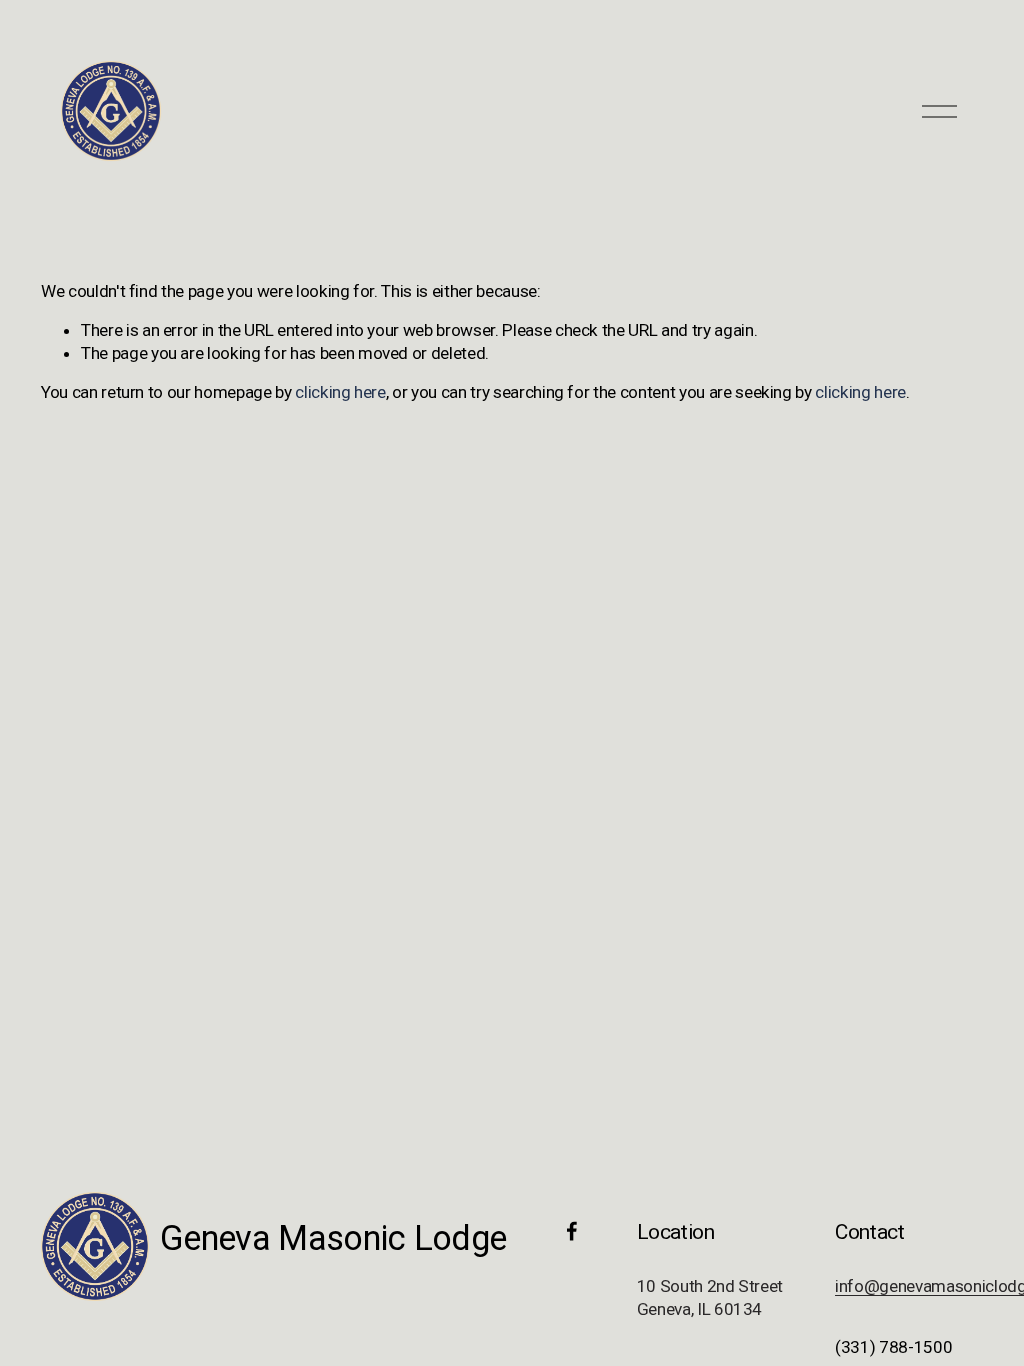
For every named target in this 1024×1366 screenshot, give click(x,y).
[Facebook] (572, 1231)
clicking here (340, 392)
